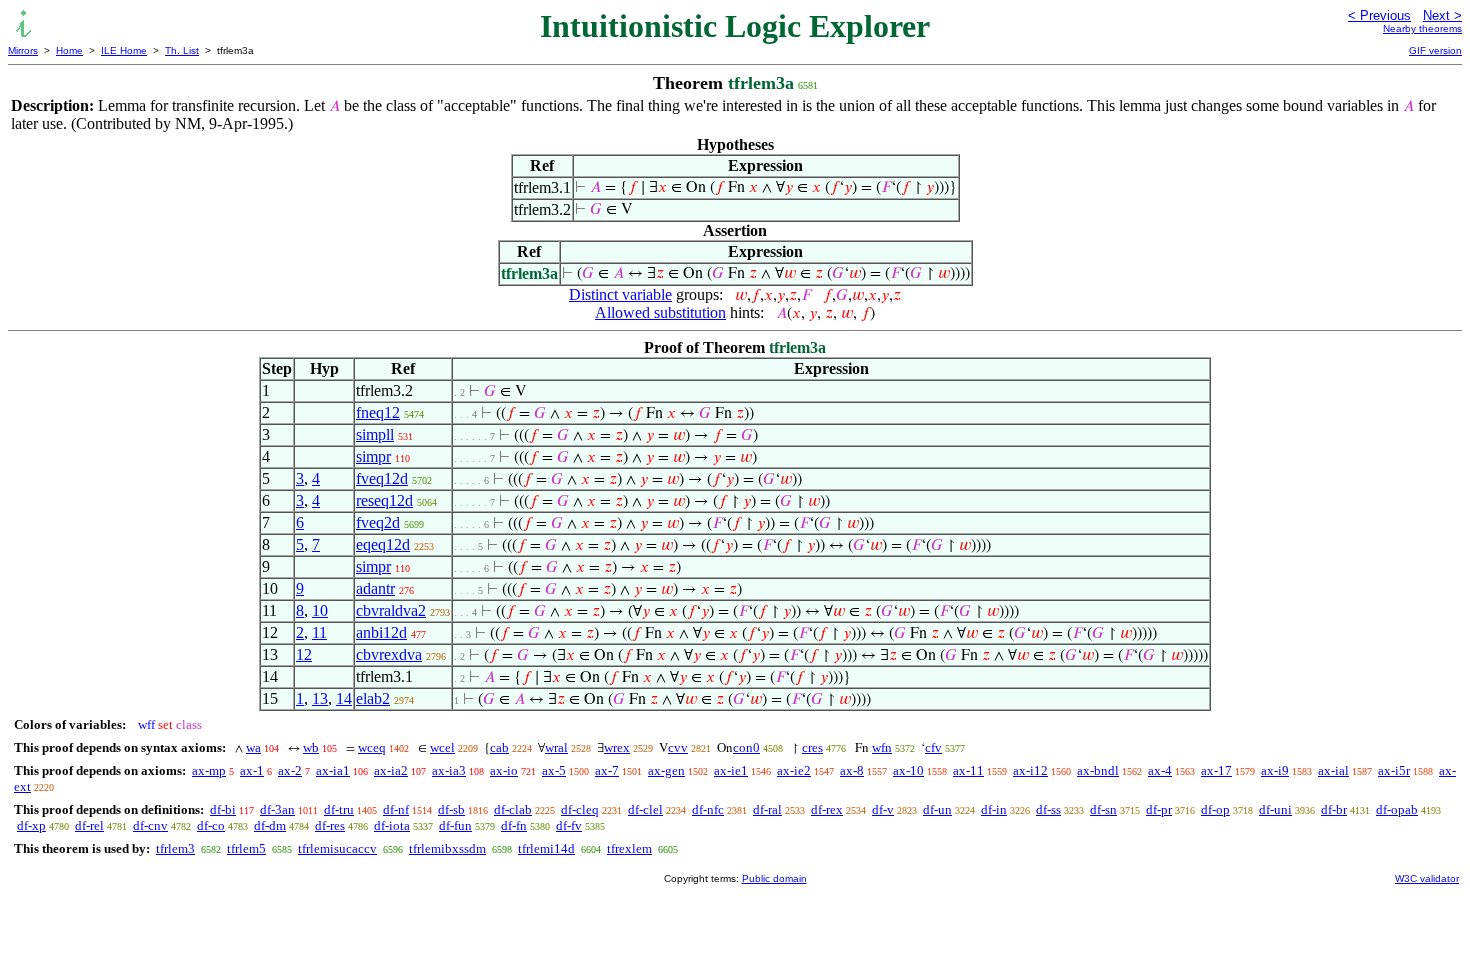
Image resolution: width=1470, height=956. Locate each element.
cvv (678, 747)
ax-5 (554, 770)
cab (499, 747)
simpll (375, 434)
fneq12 (378, 412)
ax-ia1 (333, 770)
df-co (211, 825)
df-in (994, 809)
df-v (883, 809)
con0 (746, 747)
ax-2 (290, 770)
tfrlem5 (246, 848)
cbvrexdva (389, 654)
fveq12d (382, 478)
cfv (933, 747)
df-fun (455, 825)
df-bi (223, 809)
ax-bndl (1098, 770)
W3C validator (1427, 878)
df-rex (827, 809)
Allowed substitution (660, 312)
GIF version (1435, 50)
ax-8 (852, 770)
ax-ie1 (731, 770)
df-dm (270, 825)
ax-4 (1160, 770)
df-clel (645, 809)
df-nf (396, 809)
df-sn (1103, 809)
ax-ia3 (449, 770)
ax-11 (968, 770)
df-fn (514, 825)
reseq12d (384, 500)
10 (320, 610)
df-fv (569, 825)
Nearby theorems (1422, 28)
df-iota (392, 825)
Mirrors (23, 50)
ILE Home (124, 50)
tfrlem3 (175, 848)
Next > (1442, 15)
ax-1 (252, 770)
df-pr (1159, 809)
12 (304, 654)
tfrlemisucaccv (337, 848)
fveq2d (378, 522)
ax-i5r (1394, 770)
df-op (1215, 809)
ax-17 (1216, 770)
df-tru (339, 809)
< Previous (1379, 15)
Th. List (182, 50)
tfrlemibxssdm (447, 848)
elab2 (373, 698)
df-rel (89, 825)
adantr (375, 588)
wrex (617, 747)
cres (812, 747)
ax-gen (666, 770)
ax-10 (908, 770)
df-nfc (708, 809)
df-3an (277, 809)
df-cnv (150, 825)
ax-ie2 (794, 770)
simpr (373, 456)
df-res (330, 825)
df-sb (451, 809)
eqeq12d (383, 544)
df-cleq (580, 809)
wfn (882, 747)
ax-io (504, 770)
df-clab (513, 809)
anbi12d (381, 632)
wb (311, 747)
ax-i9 (1275, 770)
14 (344, 698)
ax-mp (209, 770)
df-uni (1275, 809)
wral (556, 747)
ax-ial (1333, 770)
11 (319, 632)
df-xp (31, 825)
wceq (372, 747)
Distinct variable (620, 294)
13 (320, 698)
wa (253, 747)
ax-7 (607, 770)
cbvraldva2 (391, 610)
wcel (442, 747)
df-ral (767, 809)
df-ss (1048, 809)
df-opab (1397, 809)
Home (69, 50)
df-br (1334, 809)
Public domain (774, 878)
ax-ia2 (391, 770)
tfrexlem (629, 848)
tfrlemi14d (546, 848)
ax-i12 (1030, 770)
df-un (937, 809)
